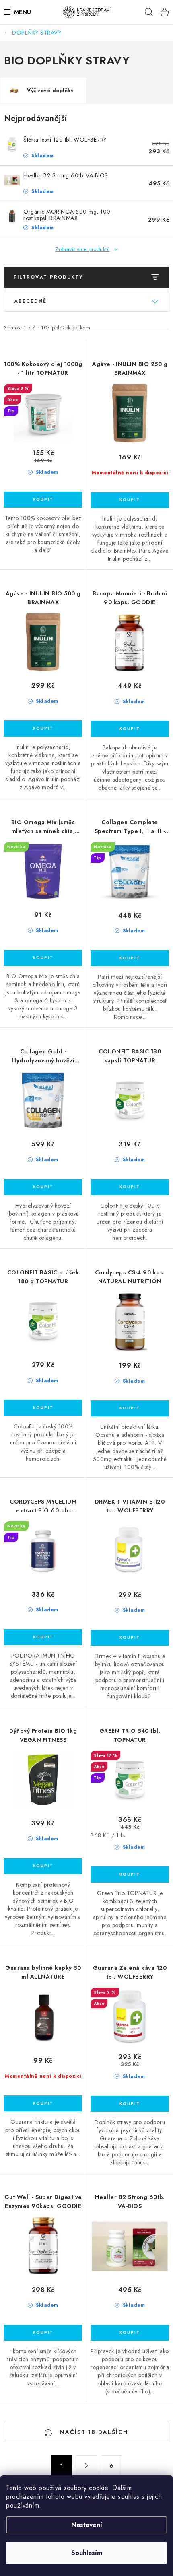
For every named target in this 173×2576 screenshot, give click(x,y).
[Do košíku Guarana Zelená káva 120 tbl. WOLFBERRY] (130, 2104)
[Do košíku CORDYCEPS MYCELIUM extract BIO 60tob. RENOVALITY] (43, 1637)
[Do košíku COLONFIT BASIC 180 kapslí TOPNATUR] (130, 1187)
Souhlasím (87, 2553)
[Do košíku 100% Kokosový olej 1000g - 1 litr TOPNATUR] (43, 500)
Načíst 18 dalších (93, 2432)
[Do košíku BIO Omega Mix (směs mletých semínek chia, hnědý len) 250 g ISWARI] (43, 958)
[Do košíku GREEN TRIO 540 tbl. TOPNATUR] (130, 1874)
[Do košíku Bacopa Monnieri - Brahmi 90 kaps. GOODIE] (130, 729)
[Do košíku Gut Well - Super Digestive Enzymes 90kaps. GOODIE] (43, 2333)
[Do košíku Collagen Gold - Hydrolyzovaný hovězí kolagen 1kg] (43, 1187)
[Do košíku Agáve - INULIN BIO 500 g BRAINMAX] (43, 728)
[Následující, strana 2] (86, 2466)
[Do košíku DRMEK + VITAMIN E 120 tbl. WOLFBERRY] (130, 1638)
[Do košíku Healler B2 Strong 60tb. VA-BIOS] (130, 2333)
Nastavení (87, 2525)
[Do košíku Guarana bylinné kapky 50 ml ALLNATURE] (43, 2103)
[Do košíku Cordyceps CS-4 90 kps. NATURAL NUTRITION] (130, 1408)
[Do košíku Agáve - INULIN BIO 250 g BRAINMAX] (130, 500)
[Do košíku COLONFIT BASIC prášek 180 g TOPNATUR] (43, 1408)
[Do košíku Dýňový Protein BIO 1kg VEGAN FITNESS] (43, 1866)
